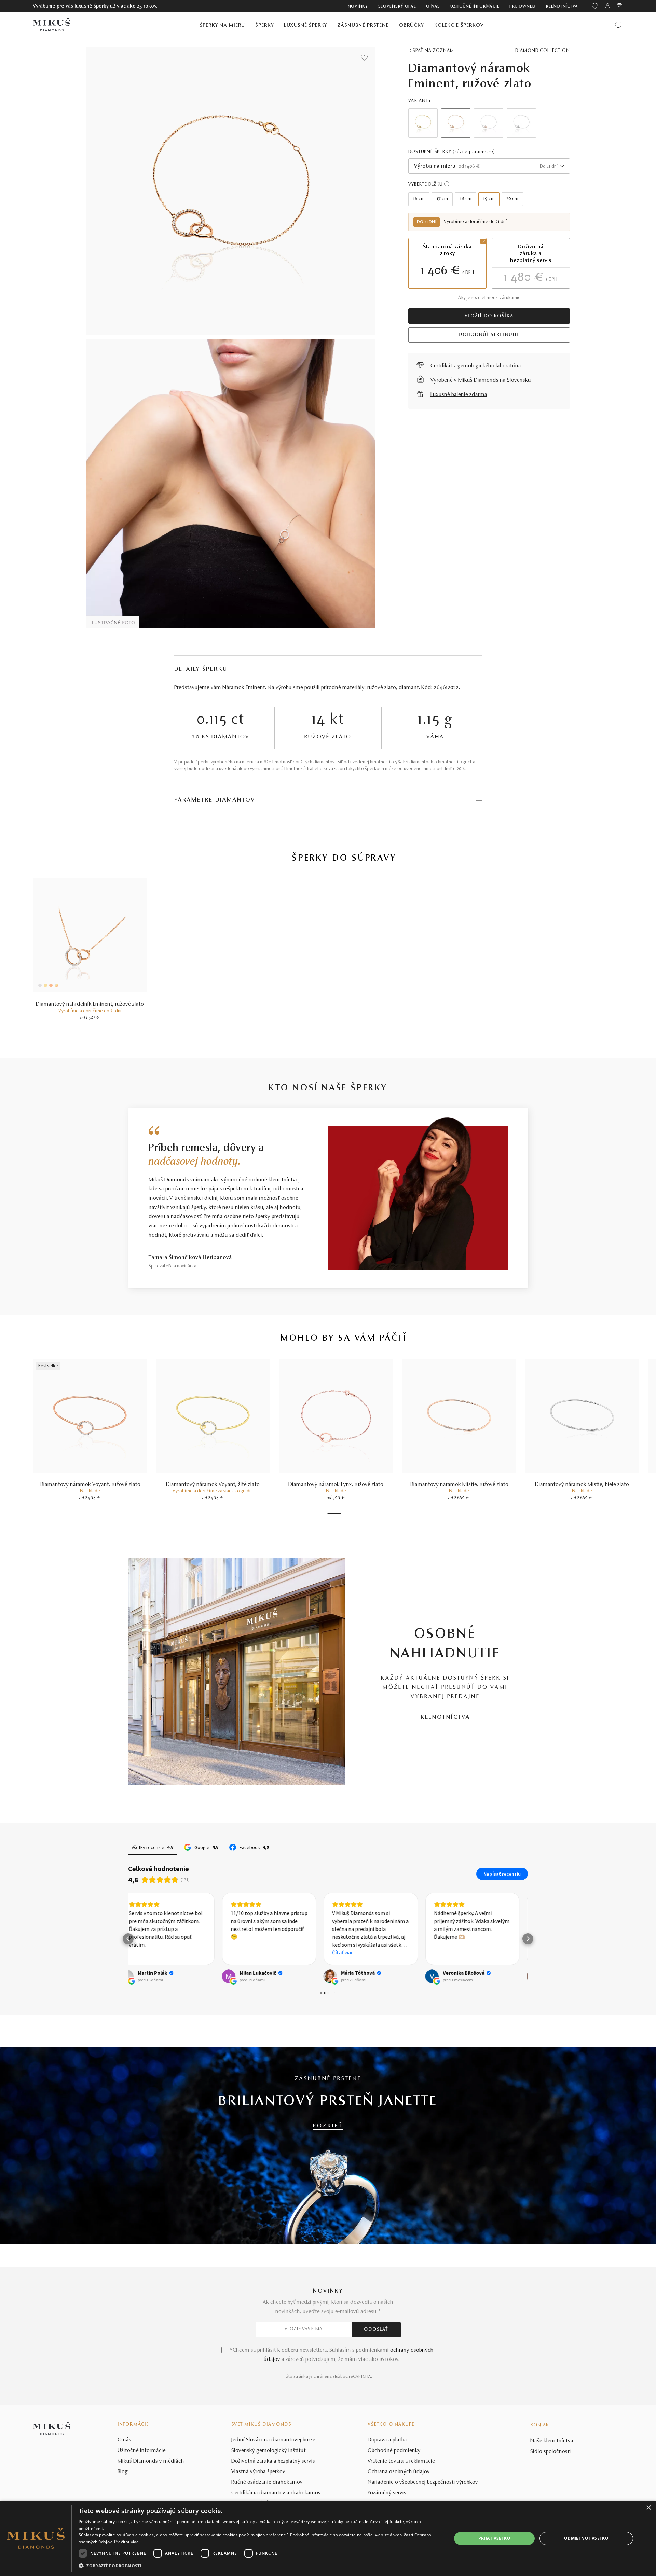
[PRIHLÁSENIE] (607, 6)
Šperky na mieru (223, 25)
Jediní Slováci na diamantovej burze (273, 2440)
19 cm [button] (489, 199)
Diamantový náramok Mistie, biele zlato (582, 1485)
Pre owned (522, 6)
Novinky (358, 6)
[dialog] (328, 2538)
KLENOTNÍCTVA (445, 1717)
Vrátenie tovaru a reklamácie (401, 2461)
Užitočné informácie (475, 6)
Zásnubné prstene (363, 25)
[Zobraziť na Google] (135, 1976)
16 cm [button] (419, 199)
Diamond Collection (542, 51)
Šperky (264, 25)
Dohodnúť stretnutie (489, 335)
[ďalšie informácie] (447, 184)
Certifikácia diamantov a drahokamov (276, 2493)
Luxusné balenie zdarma (459, 395)
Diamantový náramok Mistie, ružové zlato (459, 1485)
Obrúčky (412, 25)
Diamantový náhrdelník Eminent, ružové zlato (90, 1004)
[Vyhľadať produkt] (619, 25)
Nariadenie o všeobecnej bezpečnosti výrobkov (423, 2482)
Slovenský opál (397, 6)
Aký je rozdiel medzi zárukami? (489, 298)
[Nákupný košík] (620, 6)
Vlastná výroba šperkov (258, 2472)
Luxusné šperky (306, 25)
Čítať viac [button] (249, 1952)
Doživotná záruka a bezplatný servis (273, 2461)
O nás (433, 6)
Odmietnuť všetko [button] (586, 2538)
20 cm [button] (512, 199)
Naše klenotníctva (552, 2441)
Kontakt (541, 2425)
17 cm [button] (442, 199)
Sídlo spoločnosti (551, 2452)
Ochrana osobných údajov (399, 2472)
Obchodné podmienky (394, 2451)
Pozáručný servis (387, 2493)
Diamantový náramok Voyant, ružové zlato (90, 1485)
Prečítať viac (126, 2542)
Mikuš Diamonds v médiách (151, 2461)
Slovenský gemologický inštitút (269, 2451)
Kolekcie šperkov (459, 25)
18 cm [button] (466, 199)
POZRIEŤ (328, 2126)
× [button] (648, 2508)
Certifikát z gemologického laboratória (476, 366)
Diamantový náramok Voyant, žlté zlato (213, 1485)
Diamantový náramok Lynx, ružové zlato (336, 1485)
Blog (123, 2472)
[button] (128, 1939)
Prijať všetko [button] (494, 2538)
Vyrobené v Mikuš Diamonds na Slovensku (481, 380)
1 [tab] (334, 1514)
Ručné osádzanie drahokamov (267, 2482)
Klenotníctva (562, 6)
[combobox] (489, 166)
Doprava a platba (387, 2440)
